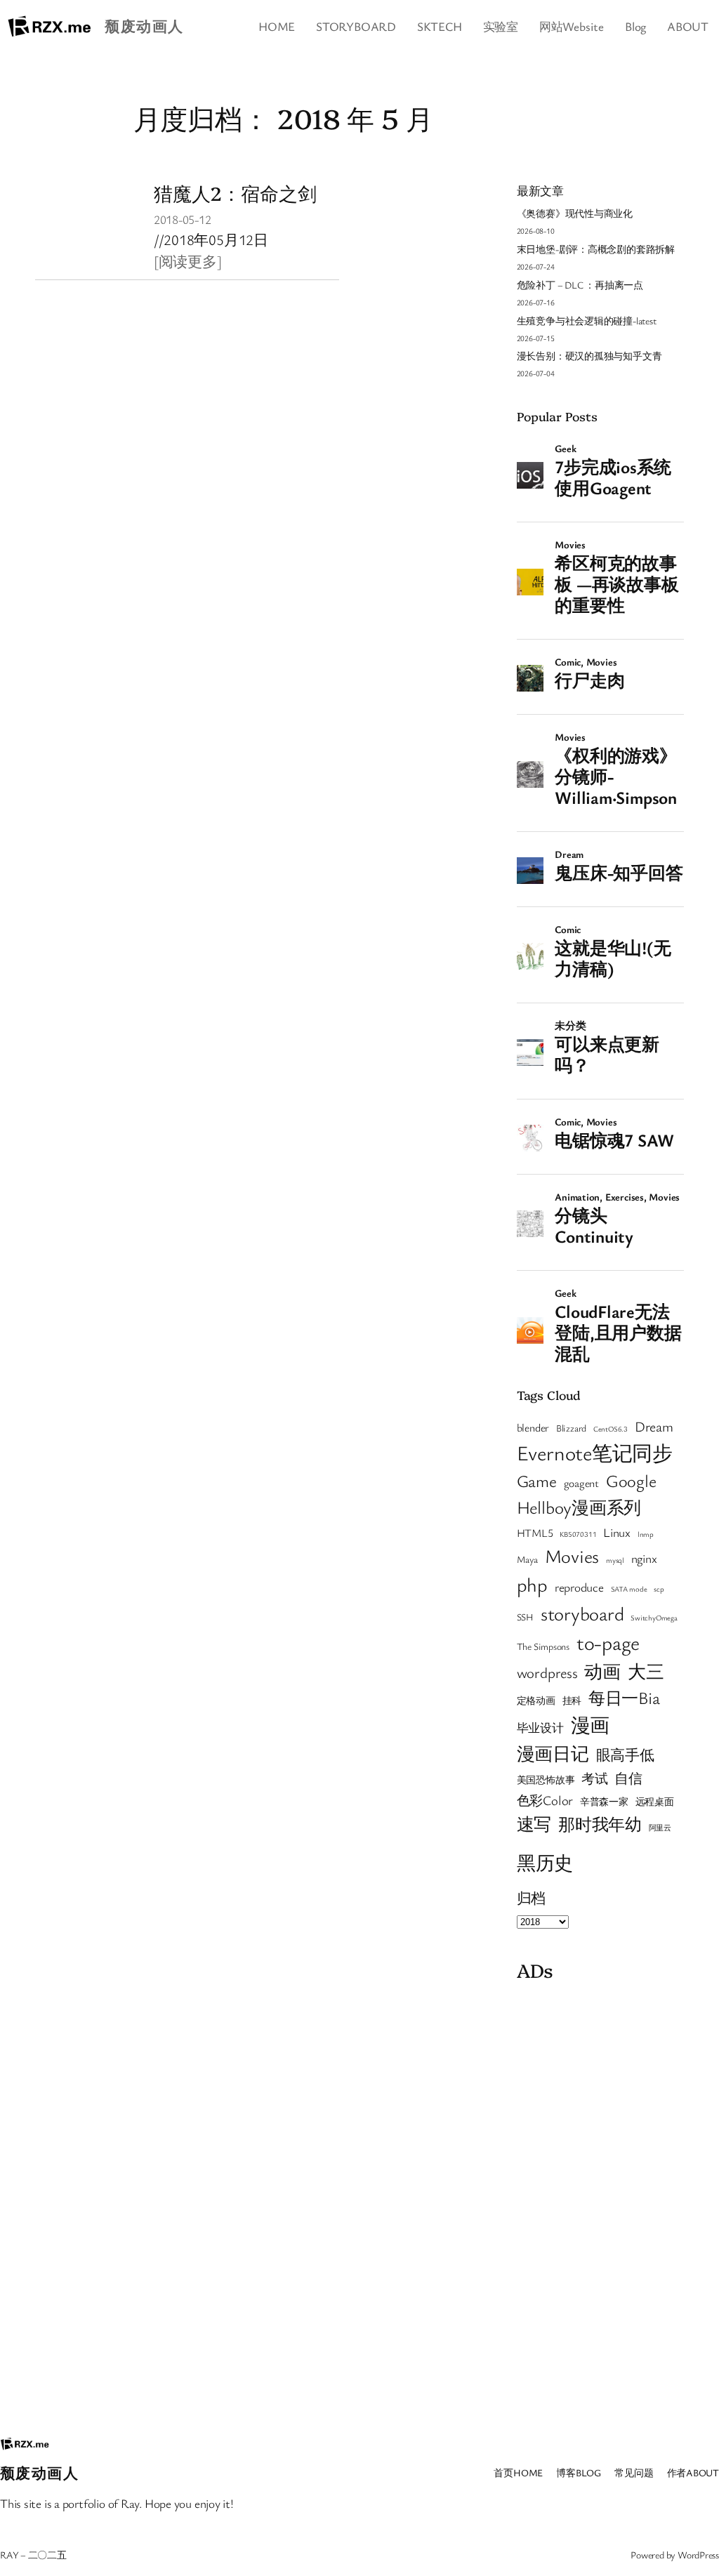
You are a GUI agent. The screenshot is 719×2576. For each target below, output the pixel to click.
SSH (525, 1617)
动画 (602, 1671)
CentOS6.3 (611, 1429)
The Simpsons (543, 1646)
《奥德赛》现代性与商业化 (575, 213)
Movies (572, 1556)
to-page (608, 1642)
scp (659, 1589)
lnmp (646, 1534)
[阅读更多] (188, 261)
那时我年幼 (600, 1824)
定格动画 (536, 1700)
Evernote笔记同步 (595, 1452)
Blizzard (571, 1428)
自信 (628, 1778)
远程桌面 (655, 1802)
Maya (527, 1559)
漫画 (591, 1725)
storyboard (582, 1613)
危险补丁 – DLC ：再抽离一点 (580, 285)
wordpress (547, 1672)
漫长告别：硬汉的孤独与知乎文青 (589, 356)
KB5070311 (578, 1534)
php (532, 1584)
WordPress (698, 2555)
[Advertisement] (600, 2199)
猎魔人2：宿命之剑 (235, 193)
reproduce (579, 1587)
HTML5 (535, 1533)
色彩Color (545, 1800)
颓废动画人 (144, 26)
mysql (615, 1560)
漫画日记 (553, 1753)
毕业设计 (540, 1728)
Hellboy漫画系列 (579, 1507)
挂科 (572, 1700)
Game (537, 1481)
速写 (534, 1824)
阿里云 (660, 1828)
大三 (646, 1671)
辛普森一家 (604, 1802)
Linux (617, 1532)
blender (533, 1427)
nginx (644, 1558)
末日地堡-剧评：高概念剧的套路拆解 (596, 249)
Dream (654, 1426)
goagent (581, 1483)
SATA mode (629, 1589)
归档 (532, 1898)
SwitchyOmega (654, 1618)
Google (631, 1480)
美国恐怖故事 (546, 1780)
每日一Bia (624, 1697)
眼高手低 (625, 1755)
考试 (595, 1778)
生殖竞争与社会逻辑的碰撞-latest (587, 321)
